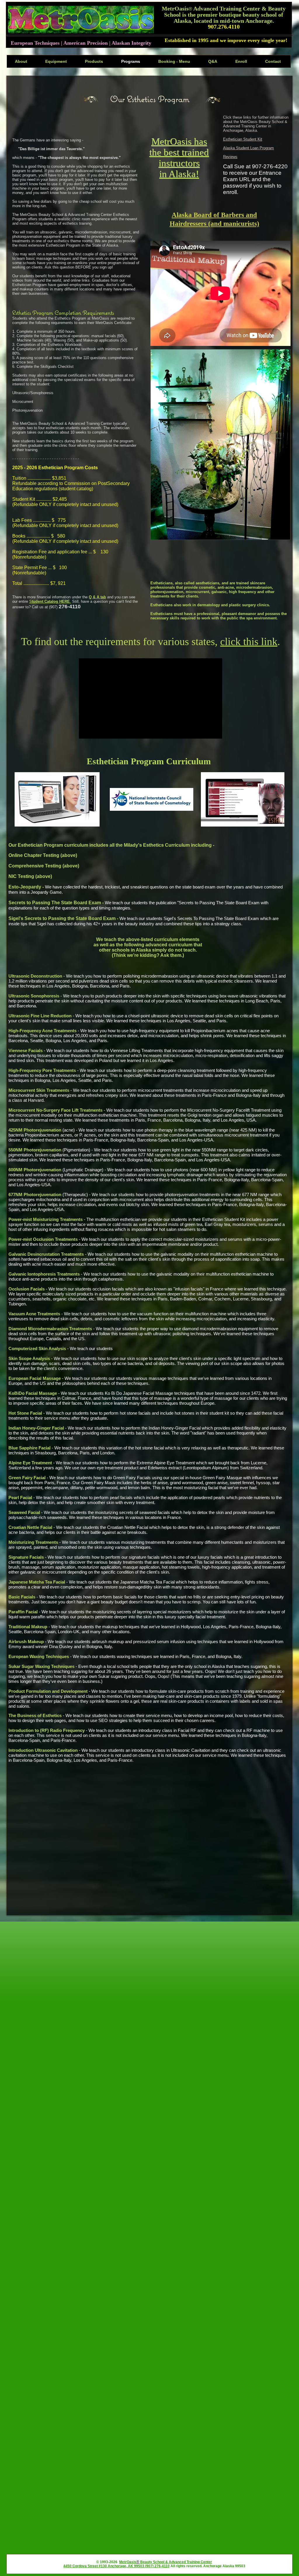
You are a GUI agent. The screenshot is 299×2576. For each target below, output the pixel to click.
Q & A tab (97, 597)
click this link (249, 642)
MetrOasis (128, 2562)
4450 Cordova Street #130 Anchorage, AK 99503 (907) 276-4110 (117, 2566)
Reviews (230, 157)
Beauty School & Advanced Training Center (176, 2562)
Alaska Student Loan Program (248, 148)
